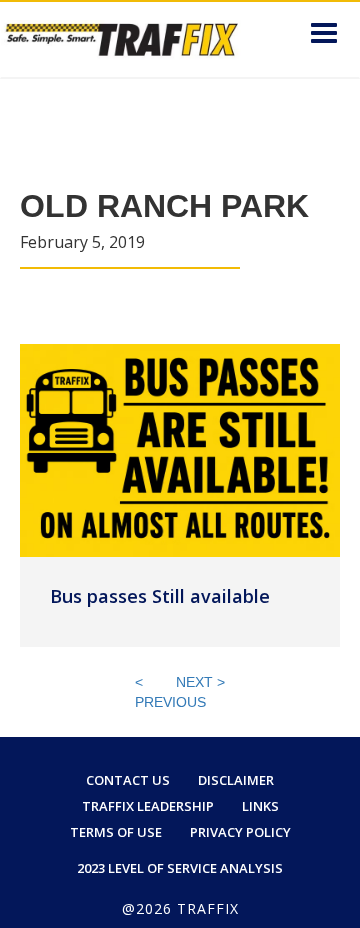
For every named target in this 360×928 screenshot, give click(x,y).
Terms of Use (116, 832)
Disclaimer (236, 780)
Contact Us (128, 780)
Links (260, 806)
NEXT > (200, 682)
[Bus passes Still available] (180, 449)
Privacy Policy (240, 832)
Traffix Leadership (148, 806)
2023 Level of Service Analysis (180, 868)
